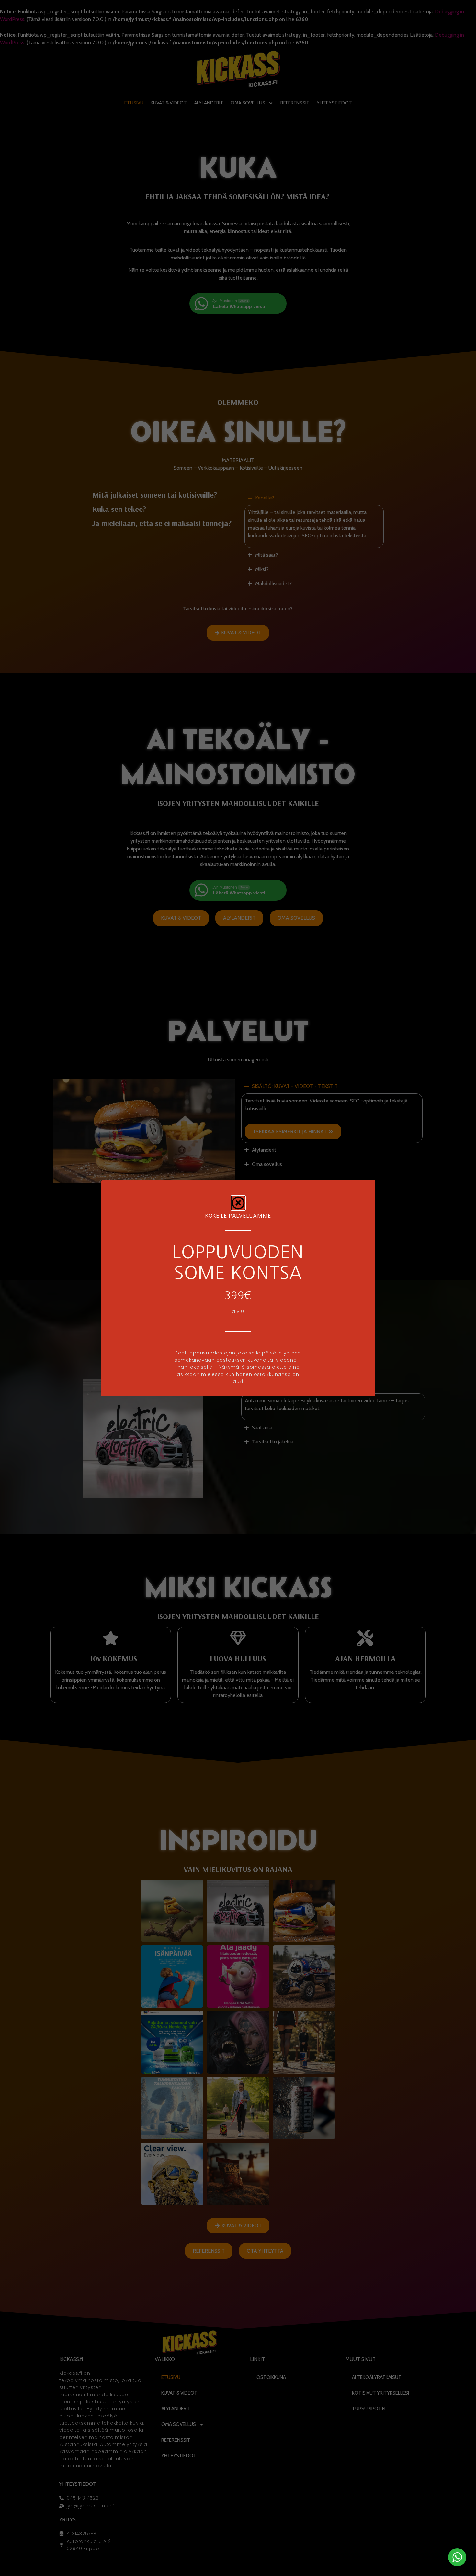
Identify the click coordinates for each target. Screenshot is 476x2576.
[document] (238, 1288)
